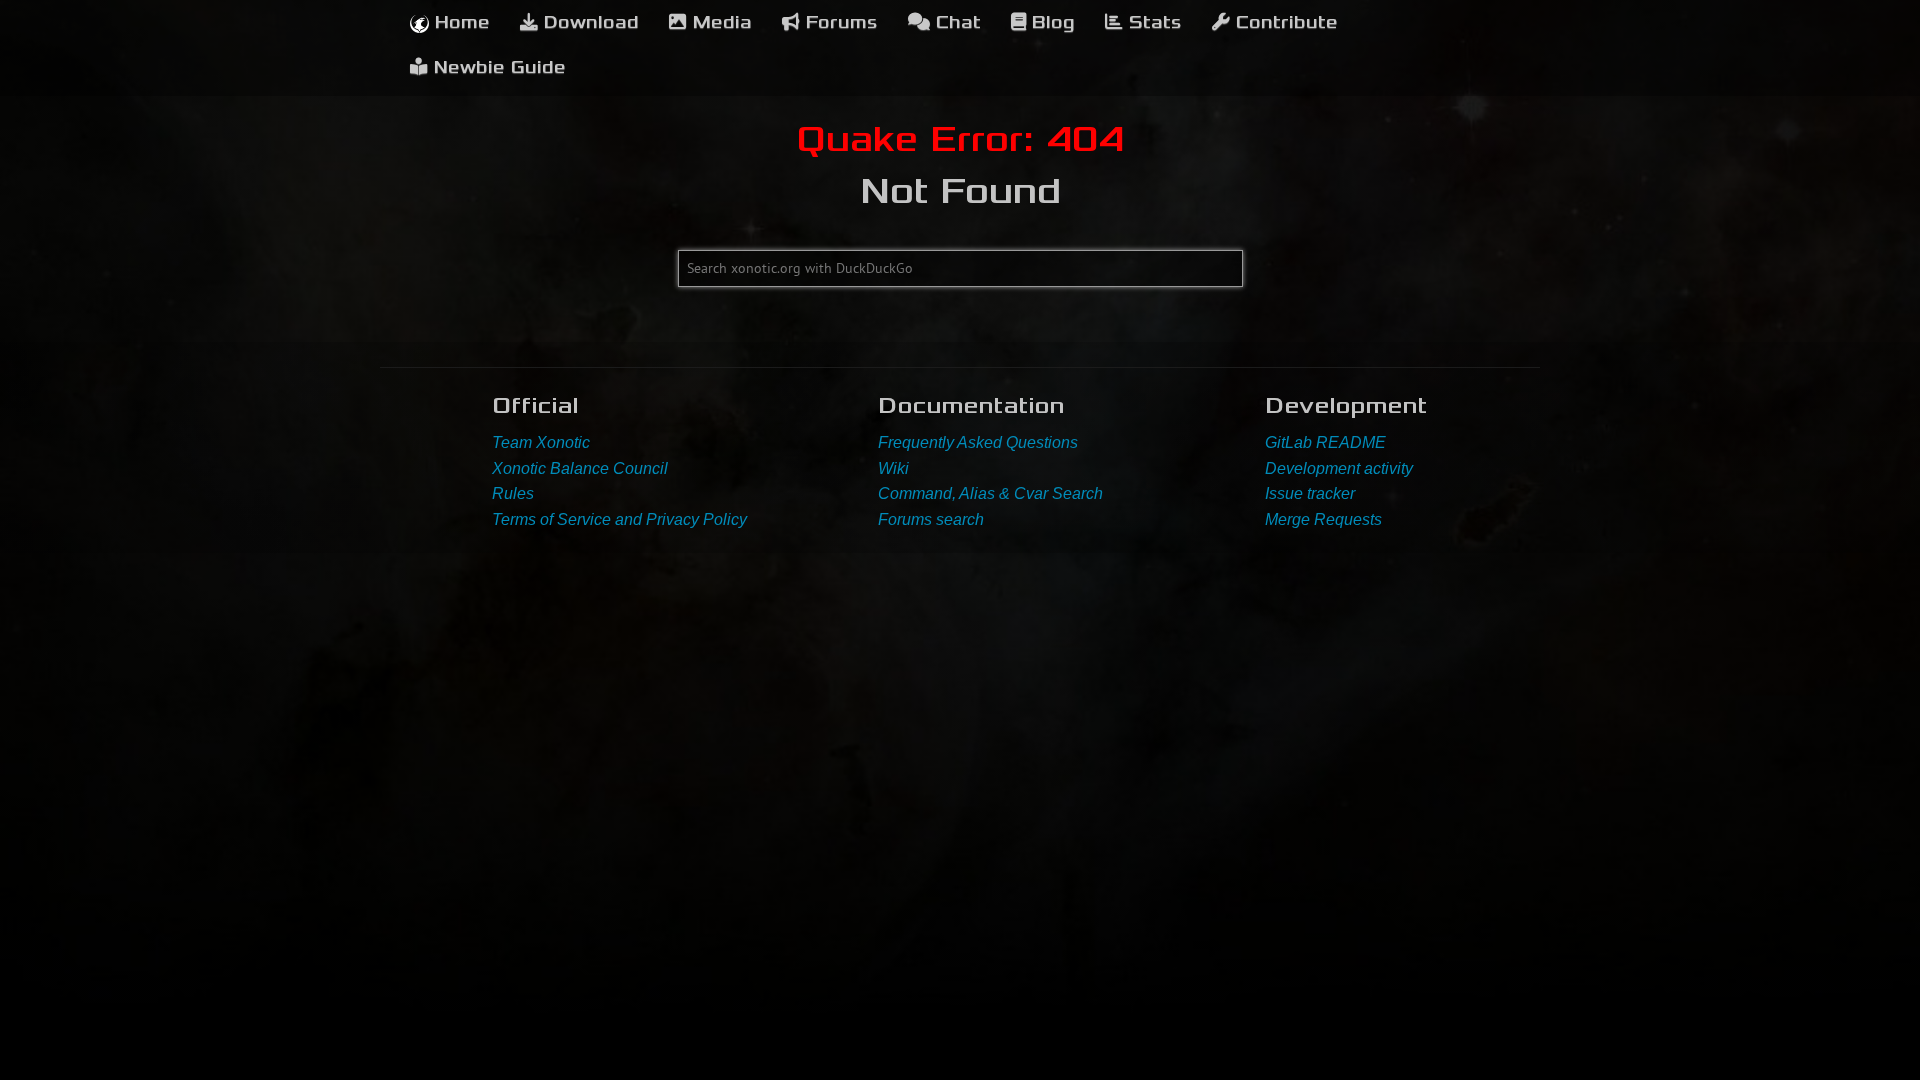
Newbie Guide (497, 67)
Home (459, 22)
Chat (955, 22)
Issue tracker (1310, 493)
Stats (1152, 22)
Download (588, 22)
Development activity (1339, 468)
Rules (513, 493)
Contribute (1284, 22)
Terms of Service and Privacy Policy (619, 519)
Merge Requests (1323, 519)
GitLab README (1325, 442)
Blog (1050, 22)
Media (719, 22)
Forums (839, 22)
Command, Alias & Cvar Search (990, 493)
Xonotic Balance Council (580, 468)
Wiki (893, 468)
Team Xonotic (541, 442)
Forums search (931, 519)
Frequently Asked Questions (978, 442)
